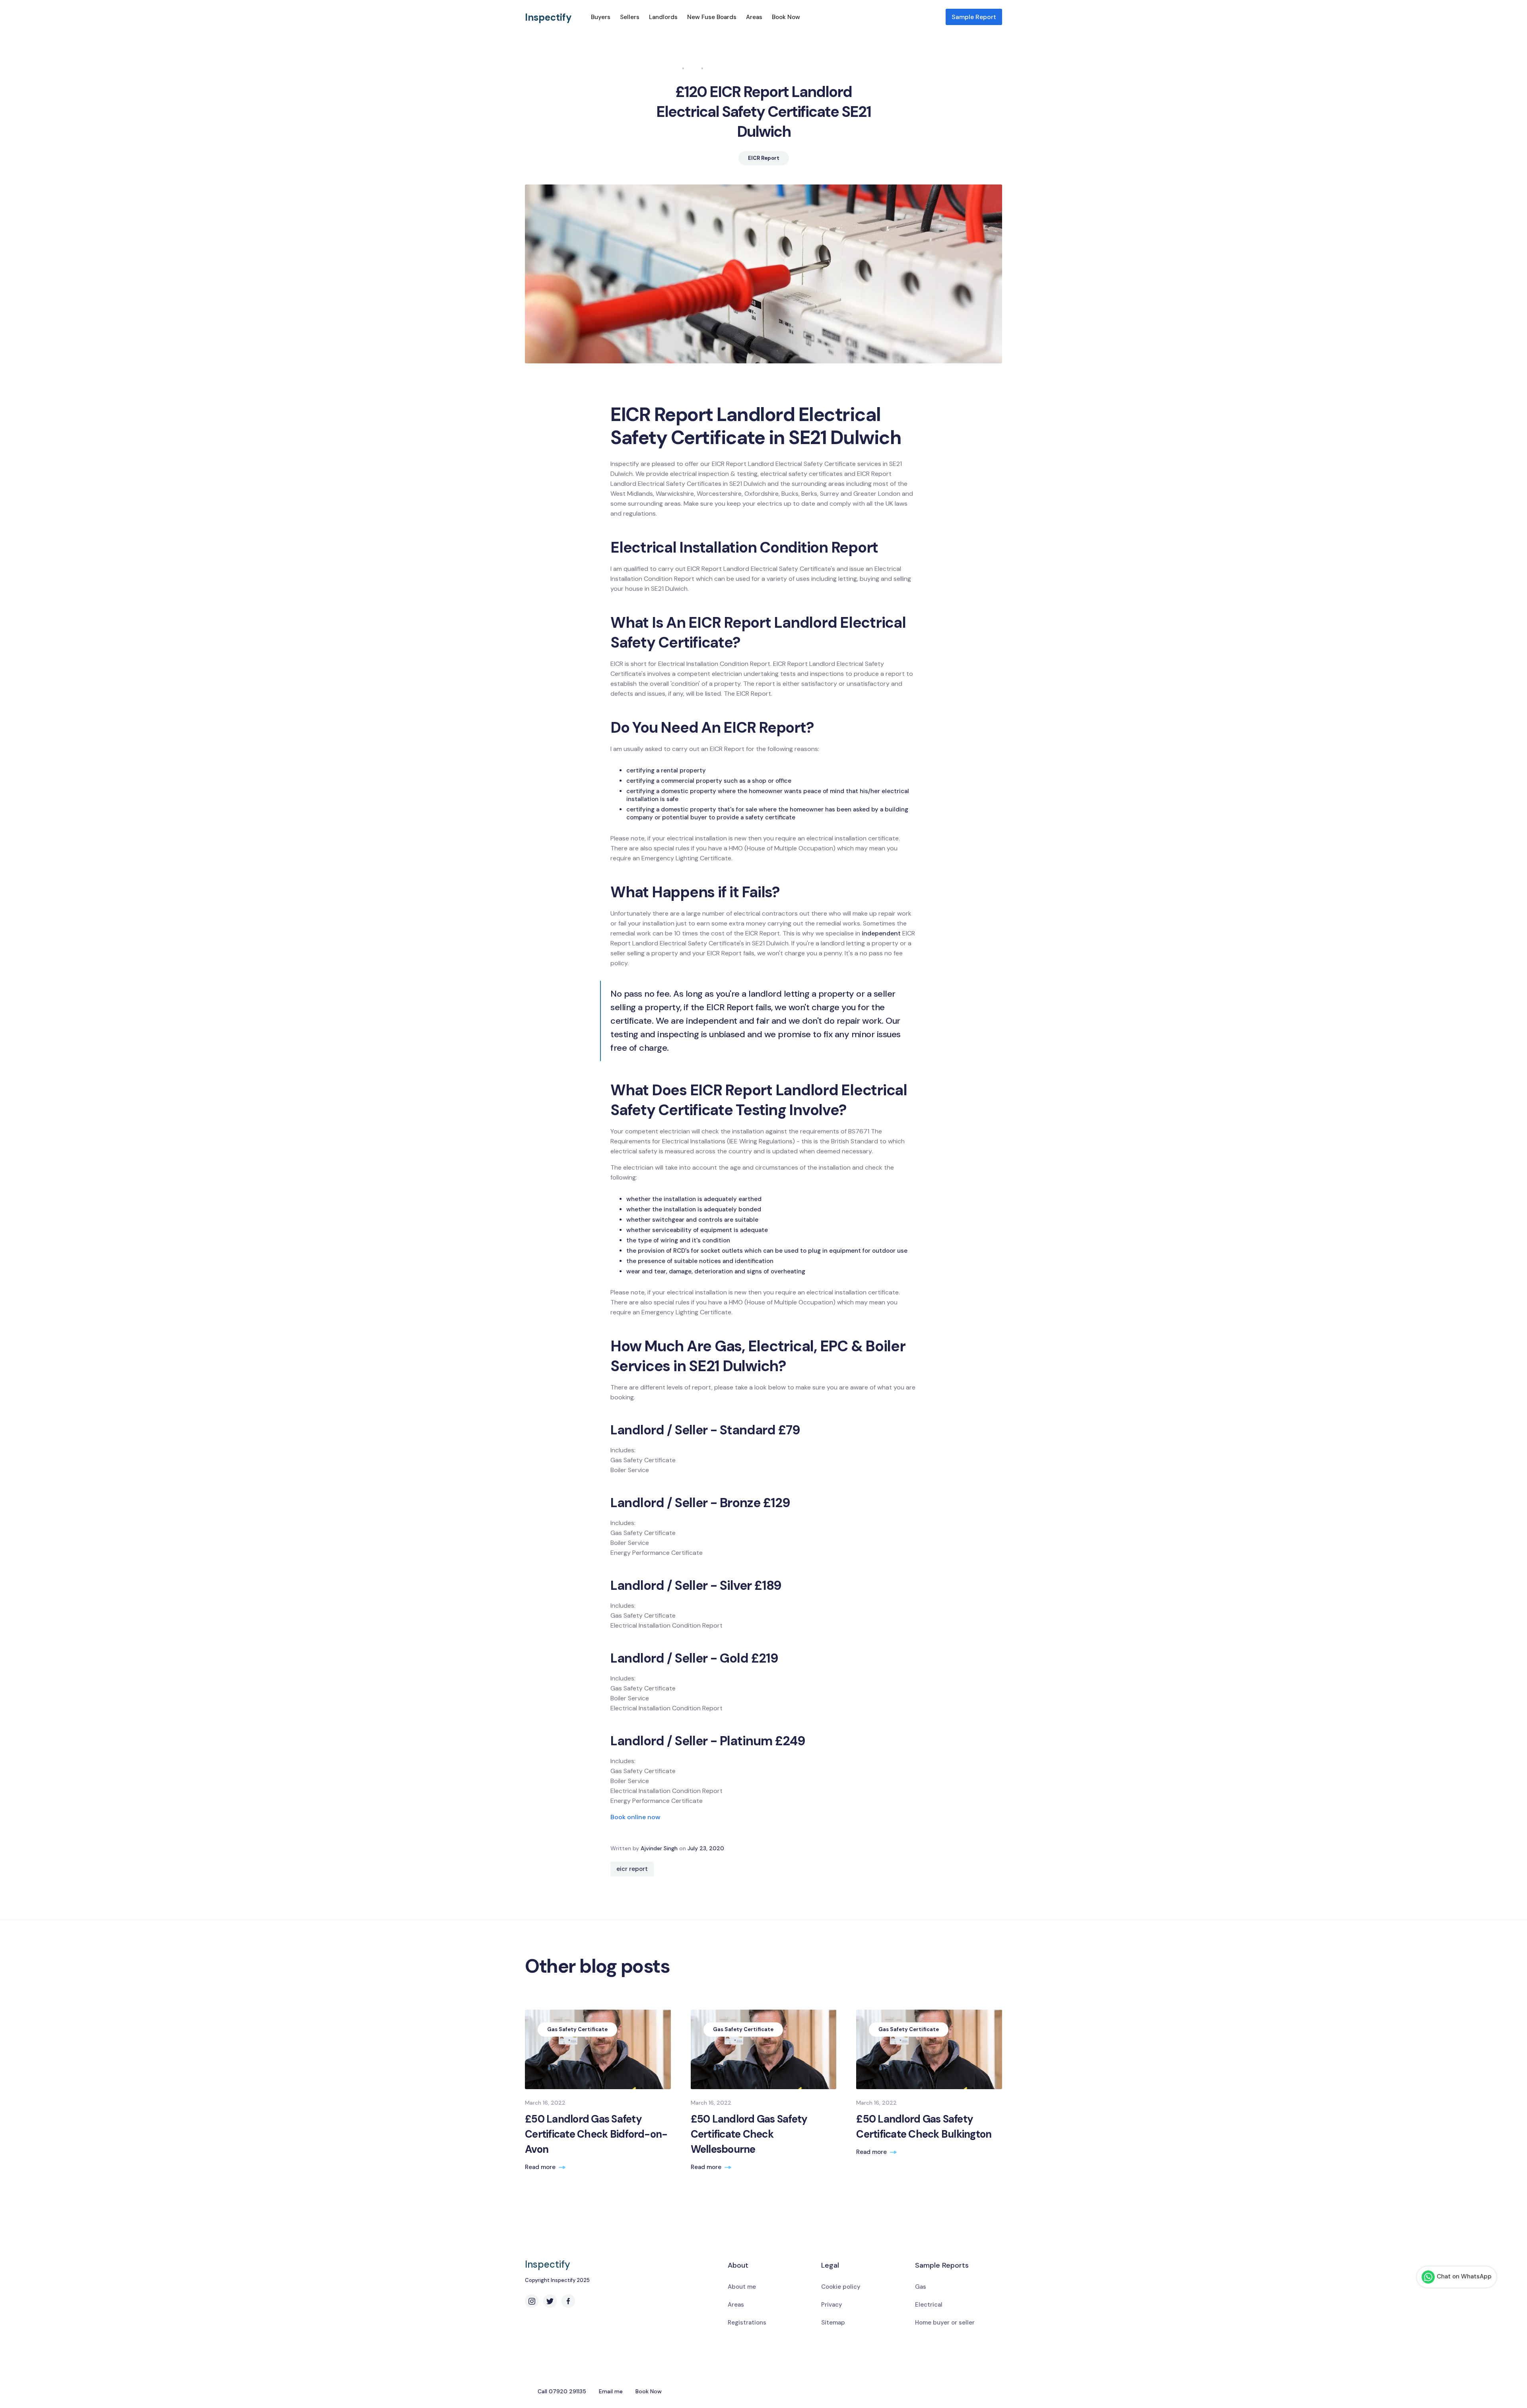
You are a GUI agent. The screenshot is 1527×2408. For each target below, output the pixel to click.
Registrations (747, 2323)
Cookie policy (841, 2287)
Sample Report (974, 17)
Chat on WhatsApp (1464, 2276)
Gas (921, 2287)
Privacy (832, 2305)
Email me (611, 2391)
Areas (754, 17)
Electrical (929, 2305)
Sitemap (833, 2323)
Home (672, 68)
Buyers (601, 17)
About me (742, 2287)
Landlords (663, 17)
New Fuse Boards (712, 17)
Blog (693, 68)
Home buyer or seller (945, 2323)
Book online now (635, 1817)
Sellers (630, 17)
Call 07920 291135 (562, 2391)
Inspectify (548, 17)
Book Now (786, 17)
